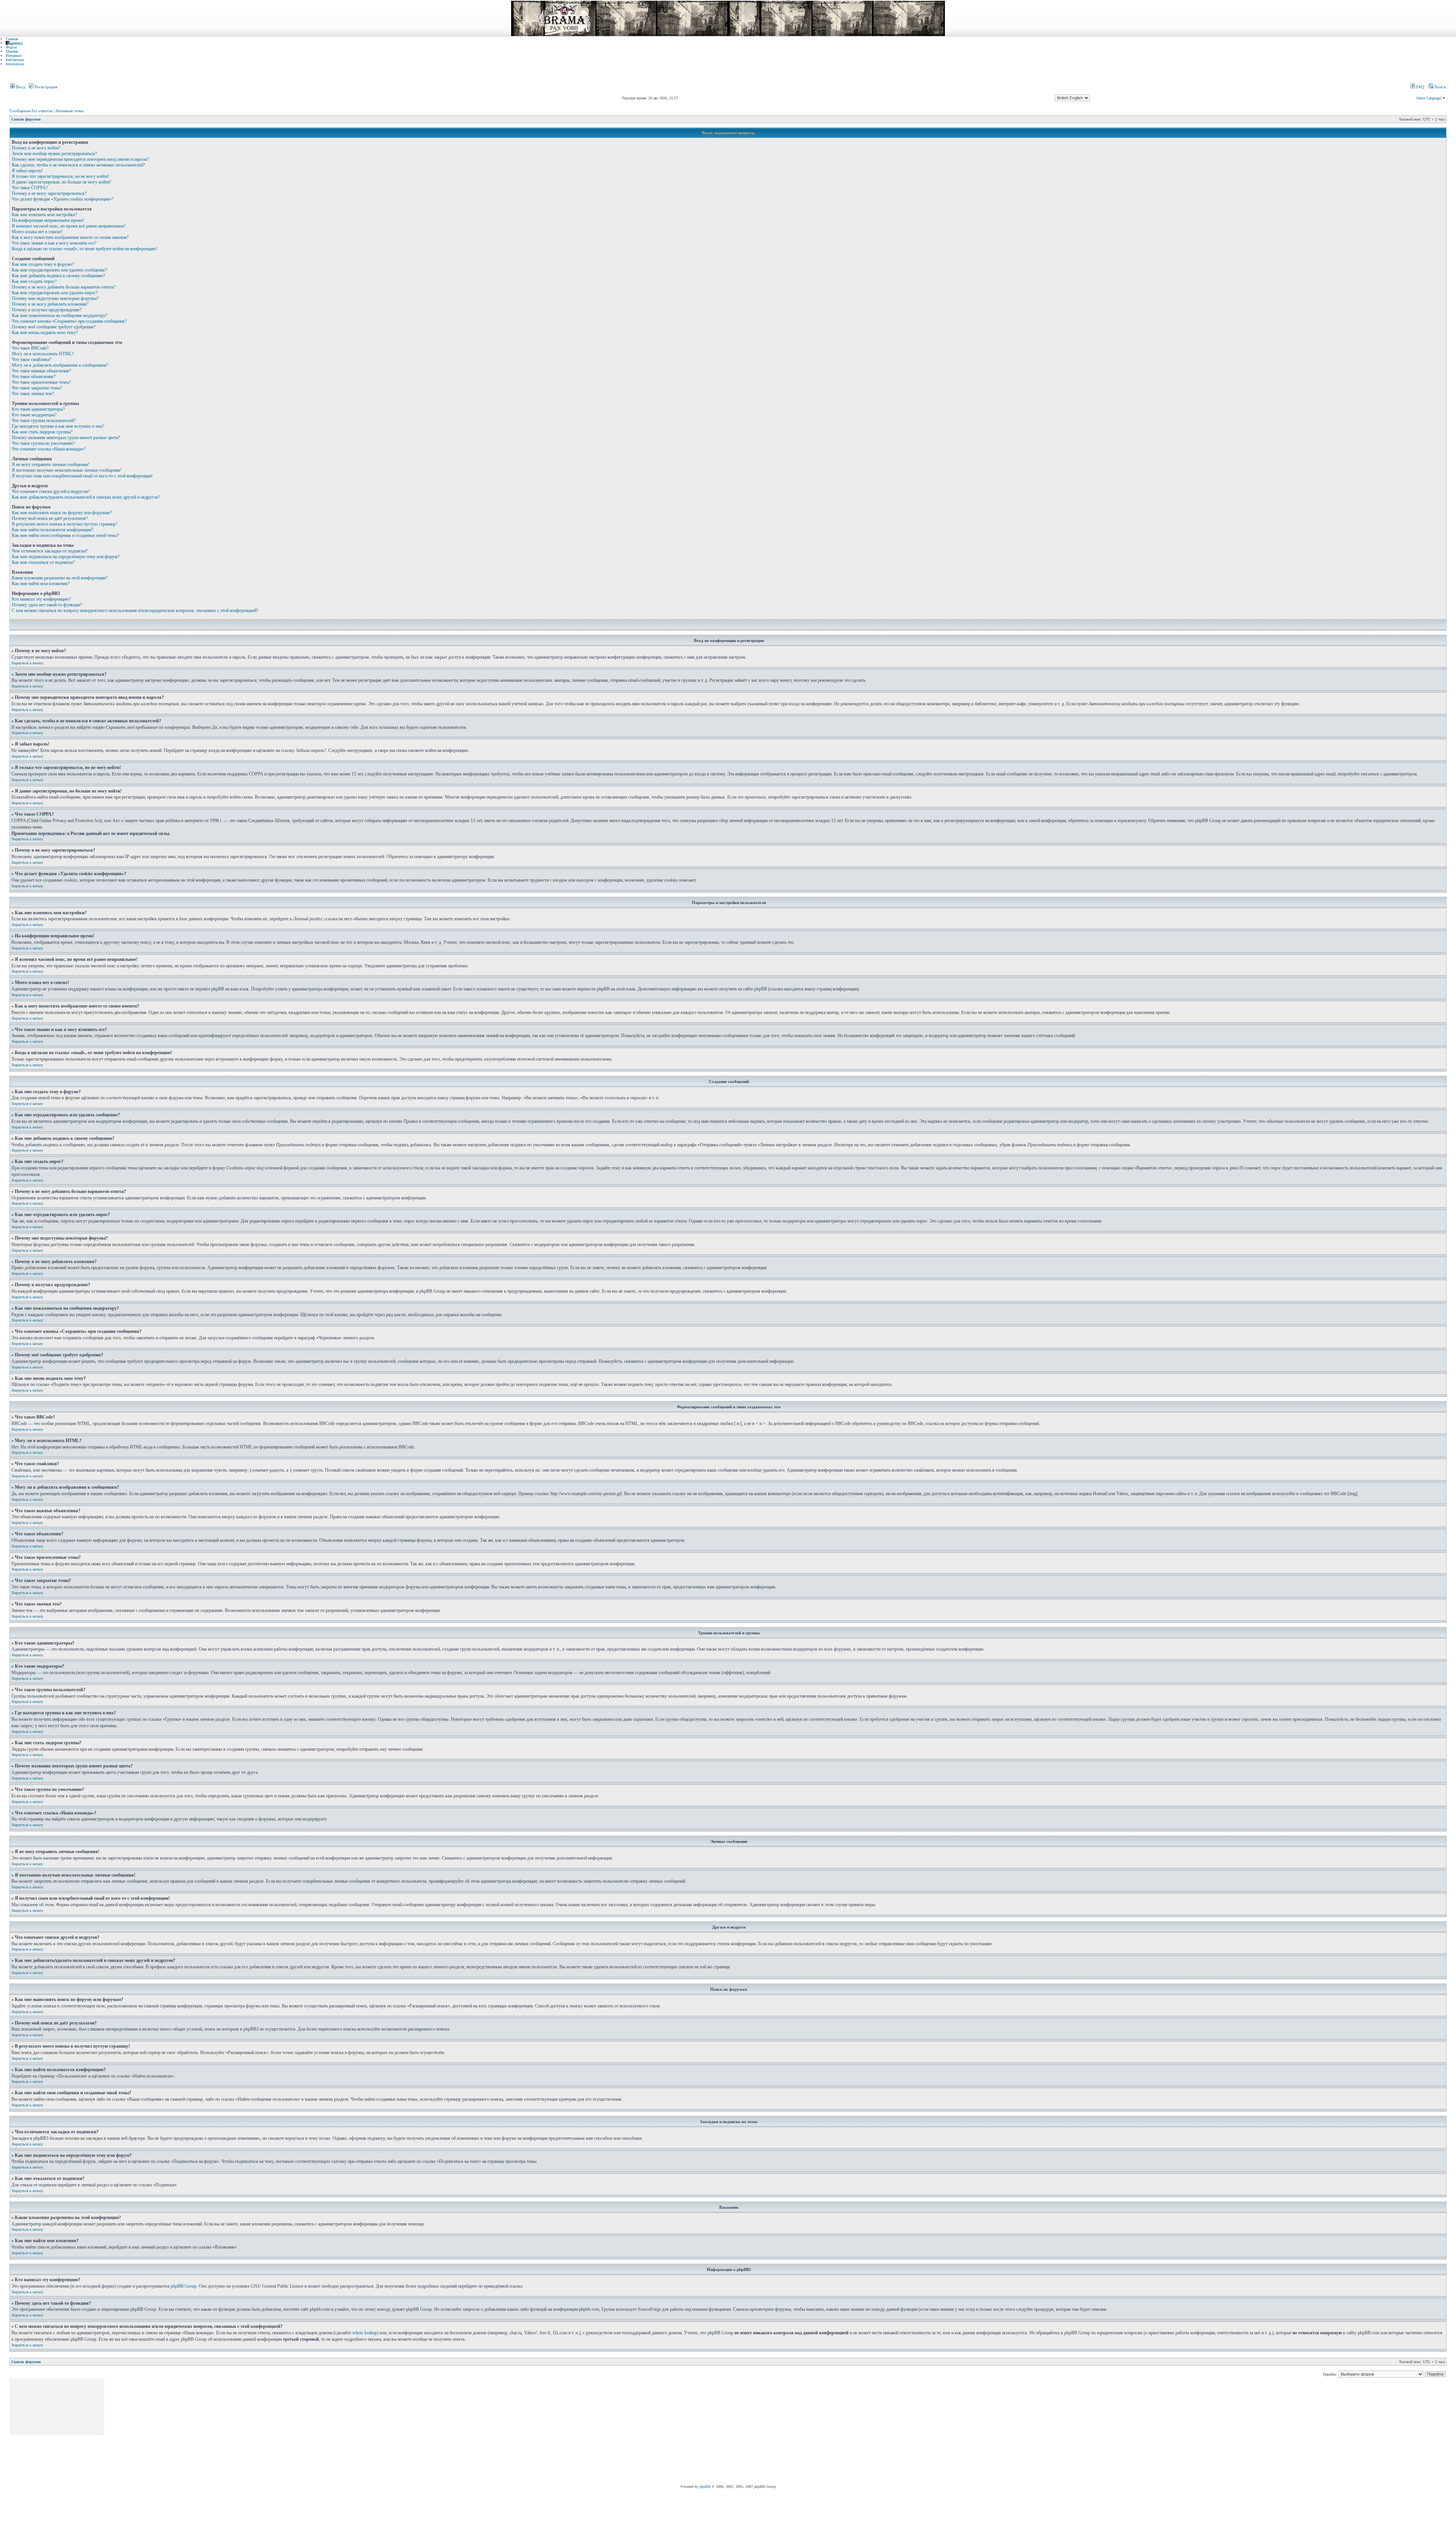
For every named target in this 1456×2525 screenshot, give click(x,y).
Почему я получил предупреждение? (47, 310)
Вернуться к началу (27, 663)
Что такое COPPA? (30, 188)
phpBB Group (184, 2286)
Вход (20, 87)
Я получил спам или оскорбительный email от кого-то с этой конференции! (82, 476)
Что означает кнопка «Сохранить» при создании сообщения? (69, 321)
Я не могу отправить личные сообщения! (51, 465)
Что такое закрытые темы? (37, 388)
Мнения (12, 51)
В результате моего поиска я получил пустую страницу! (65, 524)
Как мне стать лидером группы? (42, 432)
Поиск (1440, 87)
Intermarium (15, 64)
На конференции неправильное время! (48, 220)
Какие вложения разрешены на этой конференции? (60, 578)
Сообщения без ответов (31, 111)
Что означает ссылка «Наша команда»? (49, 449)
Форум (11, 47)
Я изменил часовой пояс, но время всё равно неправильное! (69, 226)
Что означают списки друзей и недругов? (51, 491)
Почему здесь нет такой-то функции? (47, 605)
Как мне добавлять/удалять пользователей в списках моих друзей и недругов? (86, 497)
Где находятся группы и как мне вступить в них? (58, 426)
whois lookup (365, 2333)
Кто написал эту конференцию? (41, 599)
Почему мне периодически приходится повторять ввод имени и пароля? (80, 159)
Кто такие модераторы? (34, 415)
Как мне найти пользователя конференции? (53, 530)
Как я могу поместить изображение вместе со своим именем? (70, 237)
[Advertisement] (243, 2431)
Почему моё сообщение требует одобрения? (54, 327)
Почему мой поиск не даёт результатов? (50, 518)
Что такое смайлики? (31, 359)
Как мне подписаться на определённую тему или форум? (66, 557)
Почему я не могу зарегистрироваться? (49, 193)
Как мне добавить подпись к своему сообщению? (58, 276)
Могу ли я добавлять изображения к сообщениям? (60, 365)
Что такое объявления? (34, 377)
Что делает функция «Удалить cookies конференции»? (63, 199)
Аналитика (14, 43)
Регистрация (45, 87)
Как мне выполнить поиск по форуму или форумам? (62, 513)
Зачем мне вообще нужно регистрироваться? (54, 154)
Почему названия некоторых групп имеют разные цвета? (66, 438)
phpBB (705, 2487)
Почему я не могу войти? (36, 148)
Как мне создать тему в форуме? (43, 264)
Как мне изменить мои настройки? (44, 215)
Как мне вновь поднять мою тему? (45, 333)
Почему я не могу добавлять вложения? (50, 304)
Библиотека (15, 60)
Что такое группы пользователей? (44, 421)
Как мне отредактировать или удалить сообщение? (59, 270)
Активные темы (69, 111)
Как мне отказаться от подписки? (43, 562)
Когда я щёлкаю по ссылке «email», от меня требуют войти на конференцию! (85, 249)
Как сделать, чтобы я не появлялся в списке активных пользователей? (78, 165)
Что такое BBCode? (30, 348)
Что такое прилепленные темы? (41, 382)
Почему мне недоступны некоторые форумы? (55, 298)
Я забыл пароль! (27, 171)
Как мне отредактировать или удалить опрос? (55, 293)
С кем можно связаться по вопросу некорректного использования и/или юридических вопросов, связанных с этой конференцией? (135, 610)
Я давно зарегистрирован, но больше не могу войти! (61, 182)
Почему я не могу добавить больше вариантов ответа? (64, 287)
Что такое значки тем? (33, 394)
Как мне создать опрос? (34, 281)
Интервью (14, 56)
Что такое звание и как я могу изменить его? (54, 243)
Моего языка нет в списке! (37, 232)
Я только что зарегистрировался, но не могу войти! (60, 176)
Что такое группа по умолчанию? (43, 443)
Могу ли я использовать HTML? (43, 354)
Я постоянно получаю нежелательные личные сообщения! (67, 470)
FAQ (1420, 87)
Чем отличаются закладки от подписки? (50, 551)
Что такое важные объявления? (41, 371)
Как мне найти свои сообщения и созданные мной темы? (65, 535)
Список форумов (26, 119)
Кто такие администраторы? (38, 409)
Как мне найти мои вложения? (41, 584)
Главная (12, 39)
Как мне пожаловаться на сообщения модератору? (60, 315)
